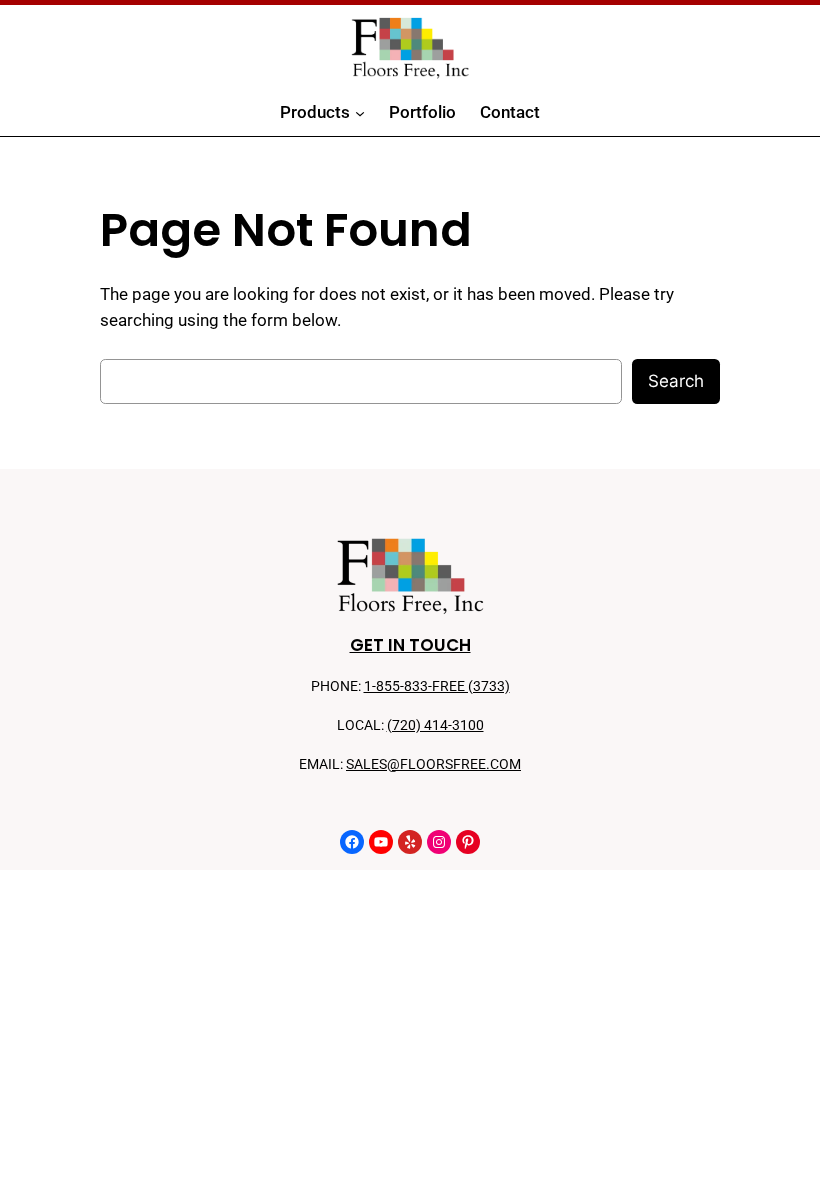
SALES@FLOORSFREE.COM (433, 764)
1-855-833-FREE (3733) (437, 686)
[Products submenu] (360, 113)
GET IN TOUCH (410, 645)
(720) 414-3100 (435, 725)
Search (676, 381)
